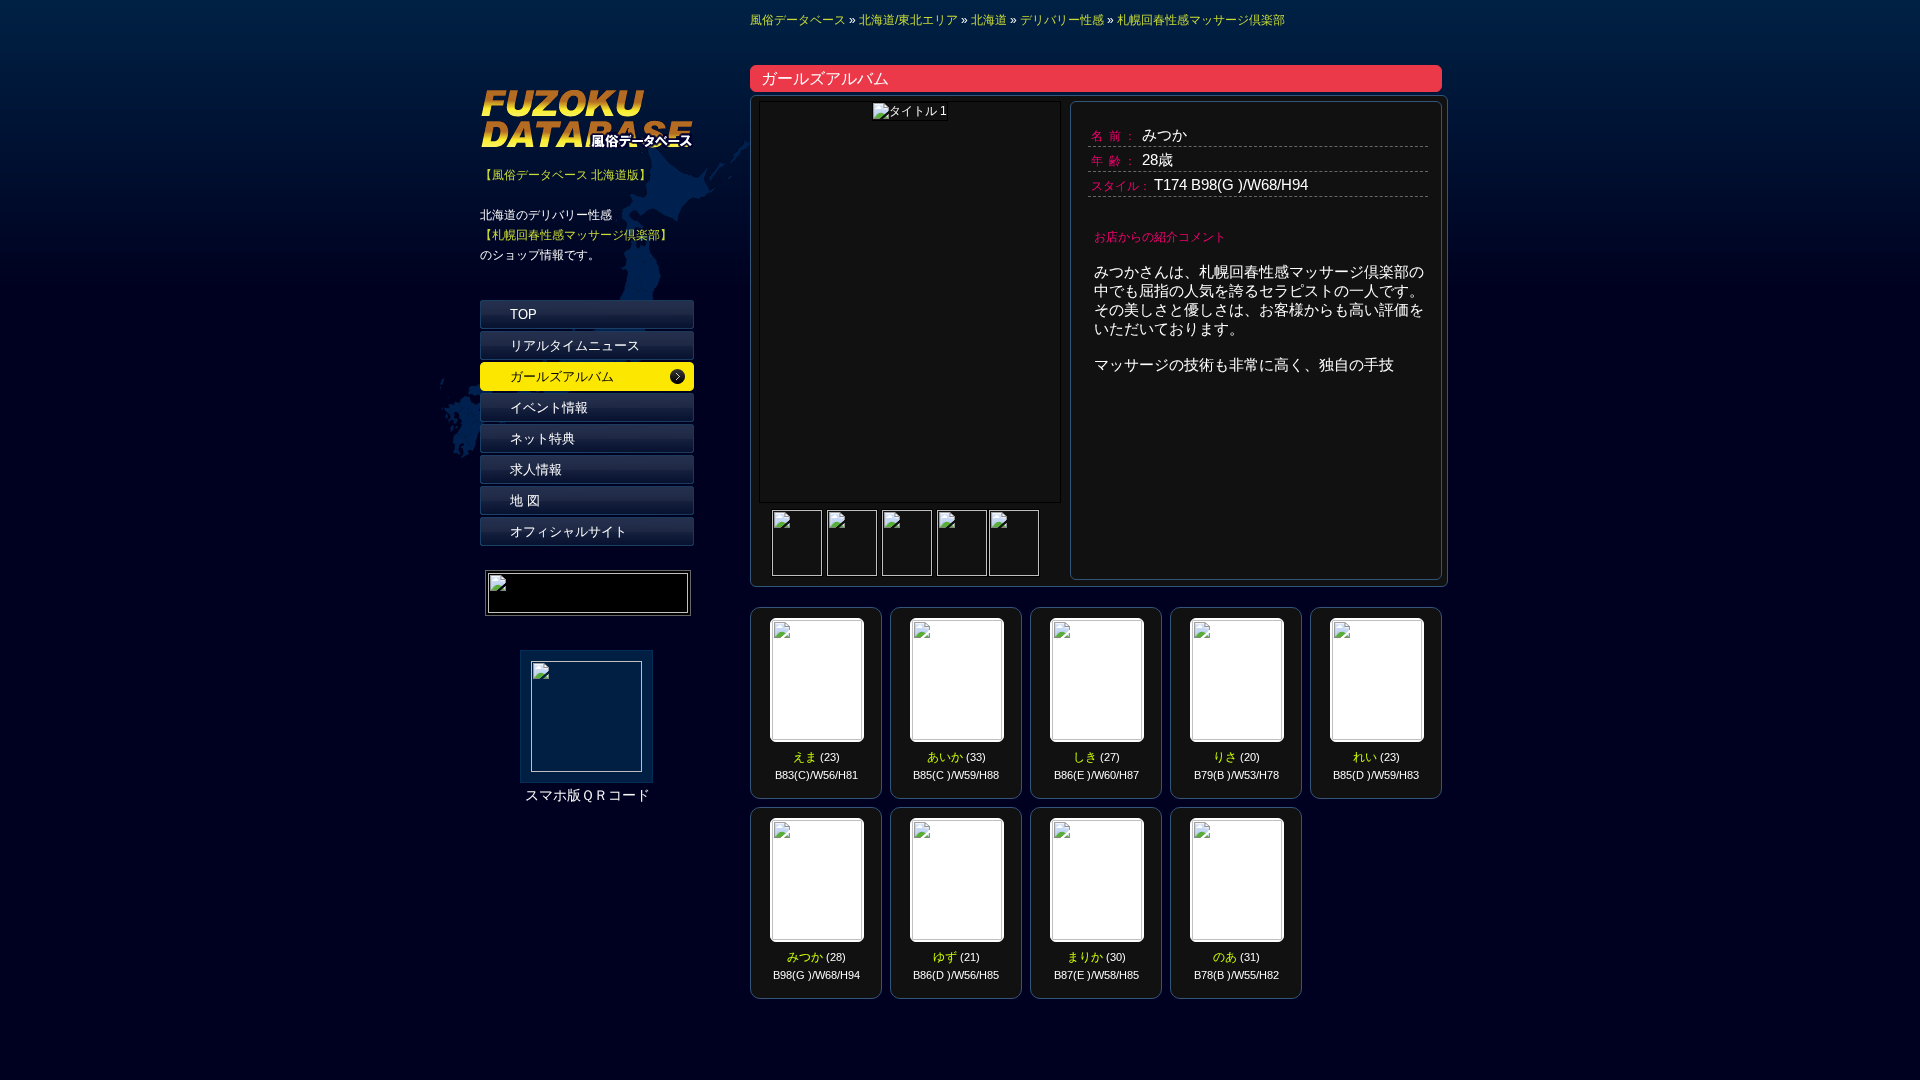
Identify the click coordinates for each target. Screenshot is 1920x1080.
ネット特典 (542, 438)
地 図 (525, 500)
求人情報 (536, 469)
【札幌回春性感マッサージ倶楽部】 (576, 235)
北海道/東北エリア (908, 20)
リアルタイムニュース (575, 345)
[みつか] (798, 570)
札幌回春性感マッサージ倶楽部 (1201, 20)
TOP (523, 314)
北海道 (989, 20)
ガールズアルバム (562, 376)
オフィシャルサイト (568, 531)
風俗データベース (798, 20)
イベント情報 (549, 407)
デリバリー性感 (1062, 20)
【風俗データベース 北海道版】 (565, 175)
